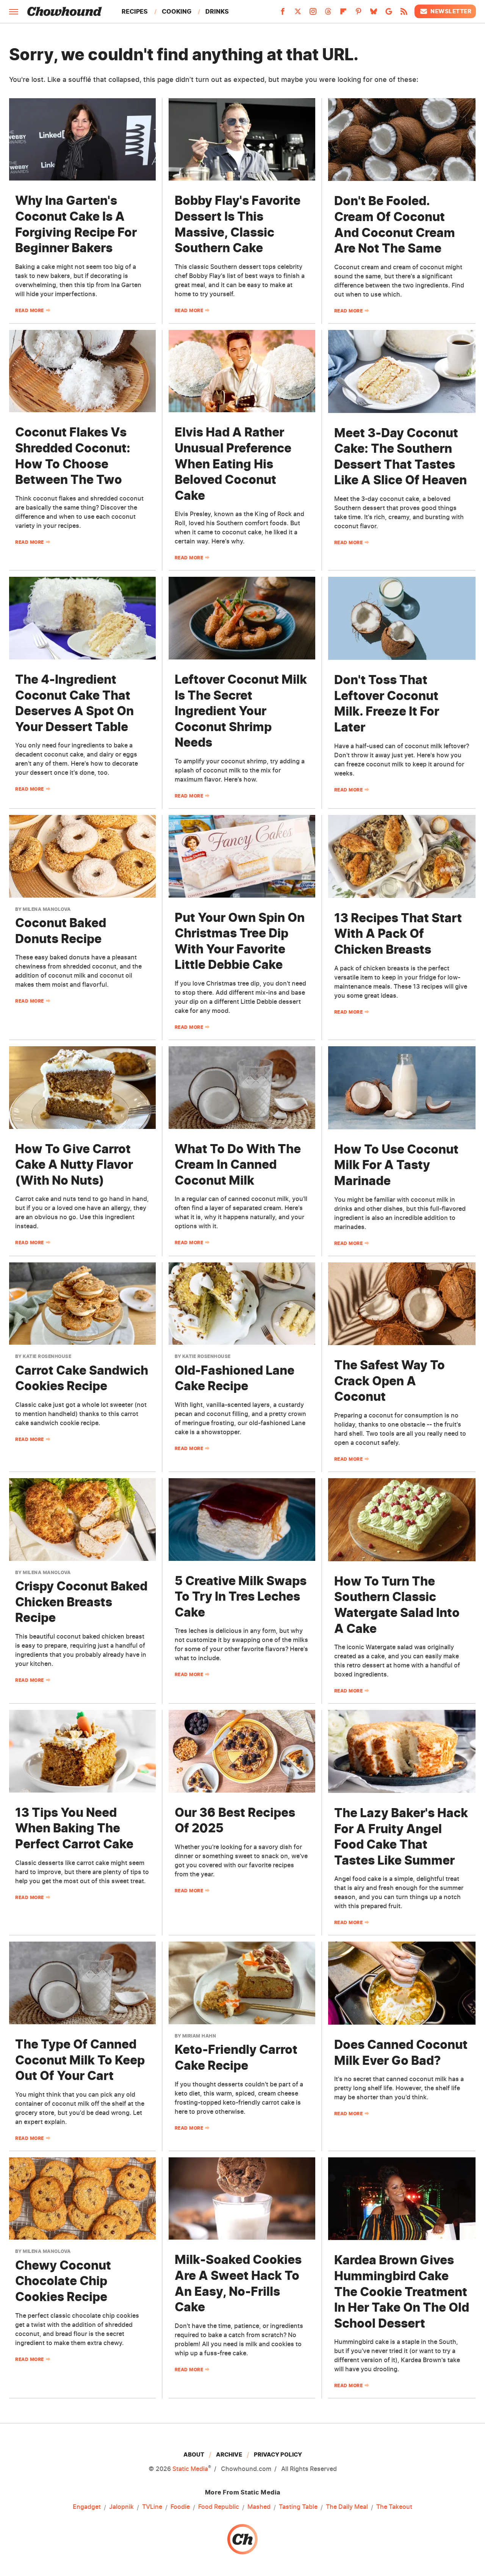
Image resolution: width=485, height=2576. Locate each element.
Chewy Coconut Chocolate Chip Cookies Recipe (63, 2281)
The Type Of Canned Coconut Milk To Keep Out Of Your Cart (80, 2060)
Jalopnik (121, 2507)
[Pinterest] (358, 14)
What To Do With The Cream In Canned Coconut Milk (238, 1165)
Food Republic (219, 2507)
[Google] (389, 14)
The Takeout (394, 2507)
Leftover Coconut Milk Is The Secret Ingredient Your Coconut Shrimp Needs (241, 711)
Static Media (190, 2469)
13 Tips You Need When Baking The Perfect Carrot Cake (74, 1828)
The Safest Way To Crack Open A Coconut (390, 1381)
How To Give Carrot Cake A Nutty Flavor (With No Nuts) (74, 1165)
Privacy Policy (278, 2454)
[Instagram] (313, 14)
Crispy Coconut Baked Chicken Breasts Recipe (81, 1602)
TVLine (152, 2507)
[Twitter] (298, 14)
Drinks (217, 11)
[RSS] (404, 14)
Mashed (259, 2507)
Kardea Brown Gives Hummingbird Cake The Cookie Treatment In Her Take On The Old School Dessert (402, 2291)
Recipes (135, 11)
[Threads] (328, 14)
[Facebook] (283, 14)
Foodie (180, 2507)
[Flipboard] (343, 14)
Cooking (177, 11)
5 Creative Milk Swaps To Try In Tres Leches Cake (241, 1596)
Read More (30, 310)
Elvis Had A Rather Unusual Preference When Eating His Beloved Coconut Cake (233, 464)
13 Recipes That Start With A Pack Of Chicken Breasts (398, 934)
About (194, 2454)
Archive (229, 2454)
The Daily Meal (347, 2507)
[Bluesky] (374, 14)
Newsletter (451, 11)
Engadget (87, 2507)
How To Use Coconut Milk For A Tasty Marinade (396, 1165)
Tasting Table (298, 2507)
